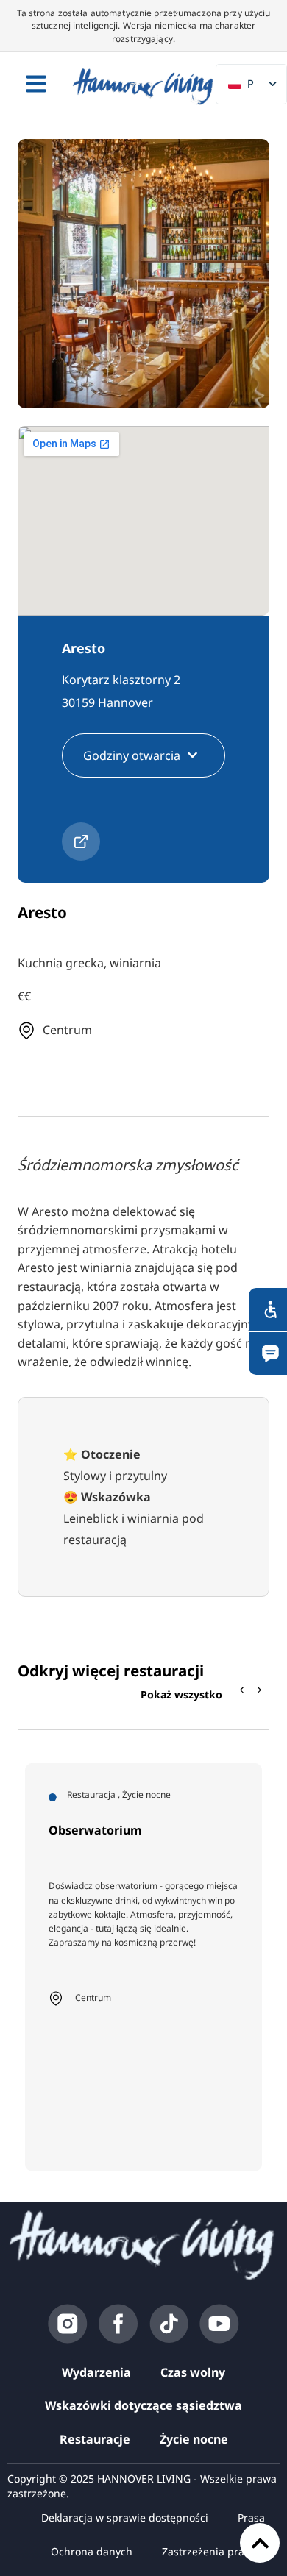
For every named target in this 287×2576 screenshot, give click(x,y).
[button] (260, 1690)
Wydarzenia (96, 2372)
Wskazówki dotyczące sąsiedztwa (143, 2405)
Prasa (251, 2518)
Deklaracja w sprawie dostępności (125, 2518)
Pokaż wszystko (181, 1694)
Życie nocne (194, 2439)
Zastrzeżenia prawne (213, 2551)
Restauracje (95, 2439)
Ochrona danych (92, 2551)
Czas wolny (193, 2372)
